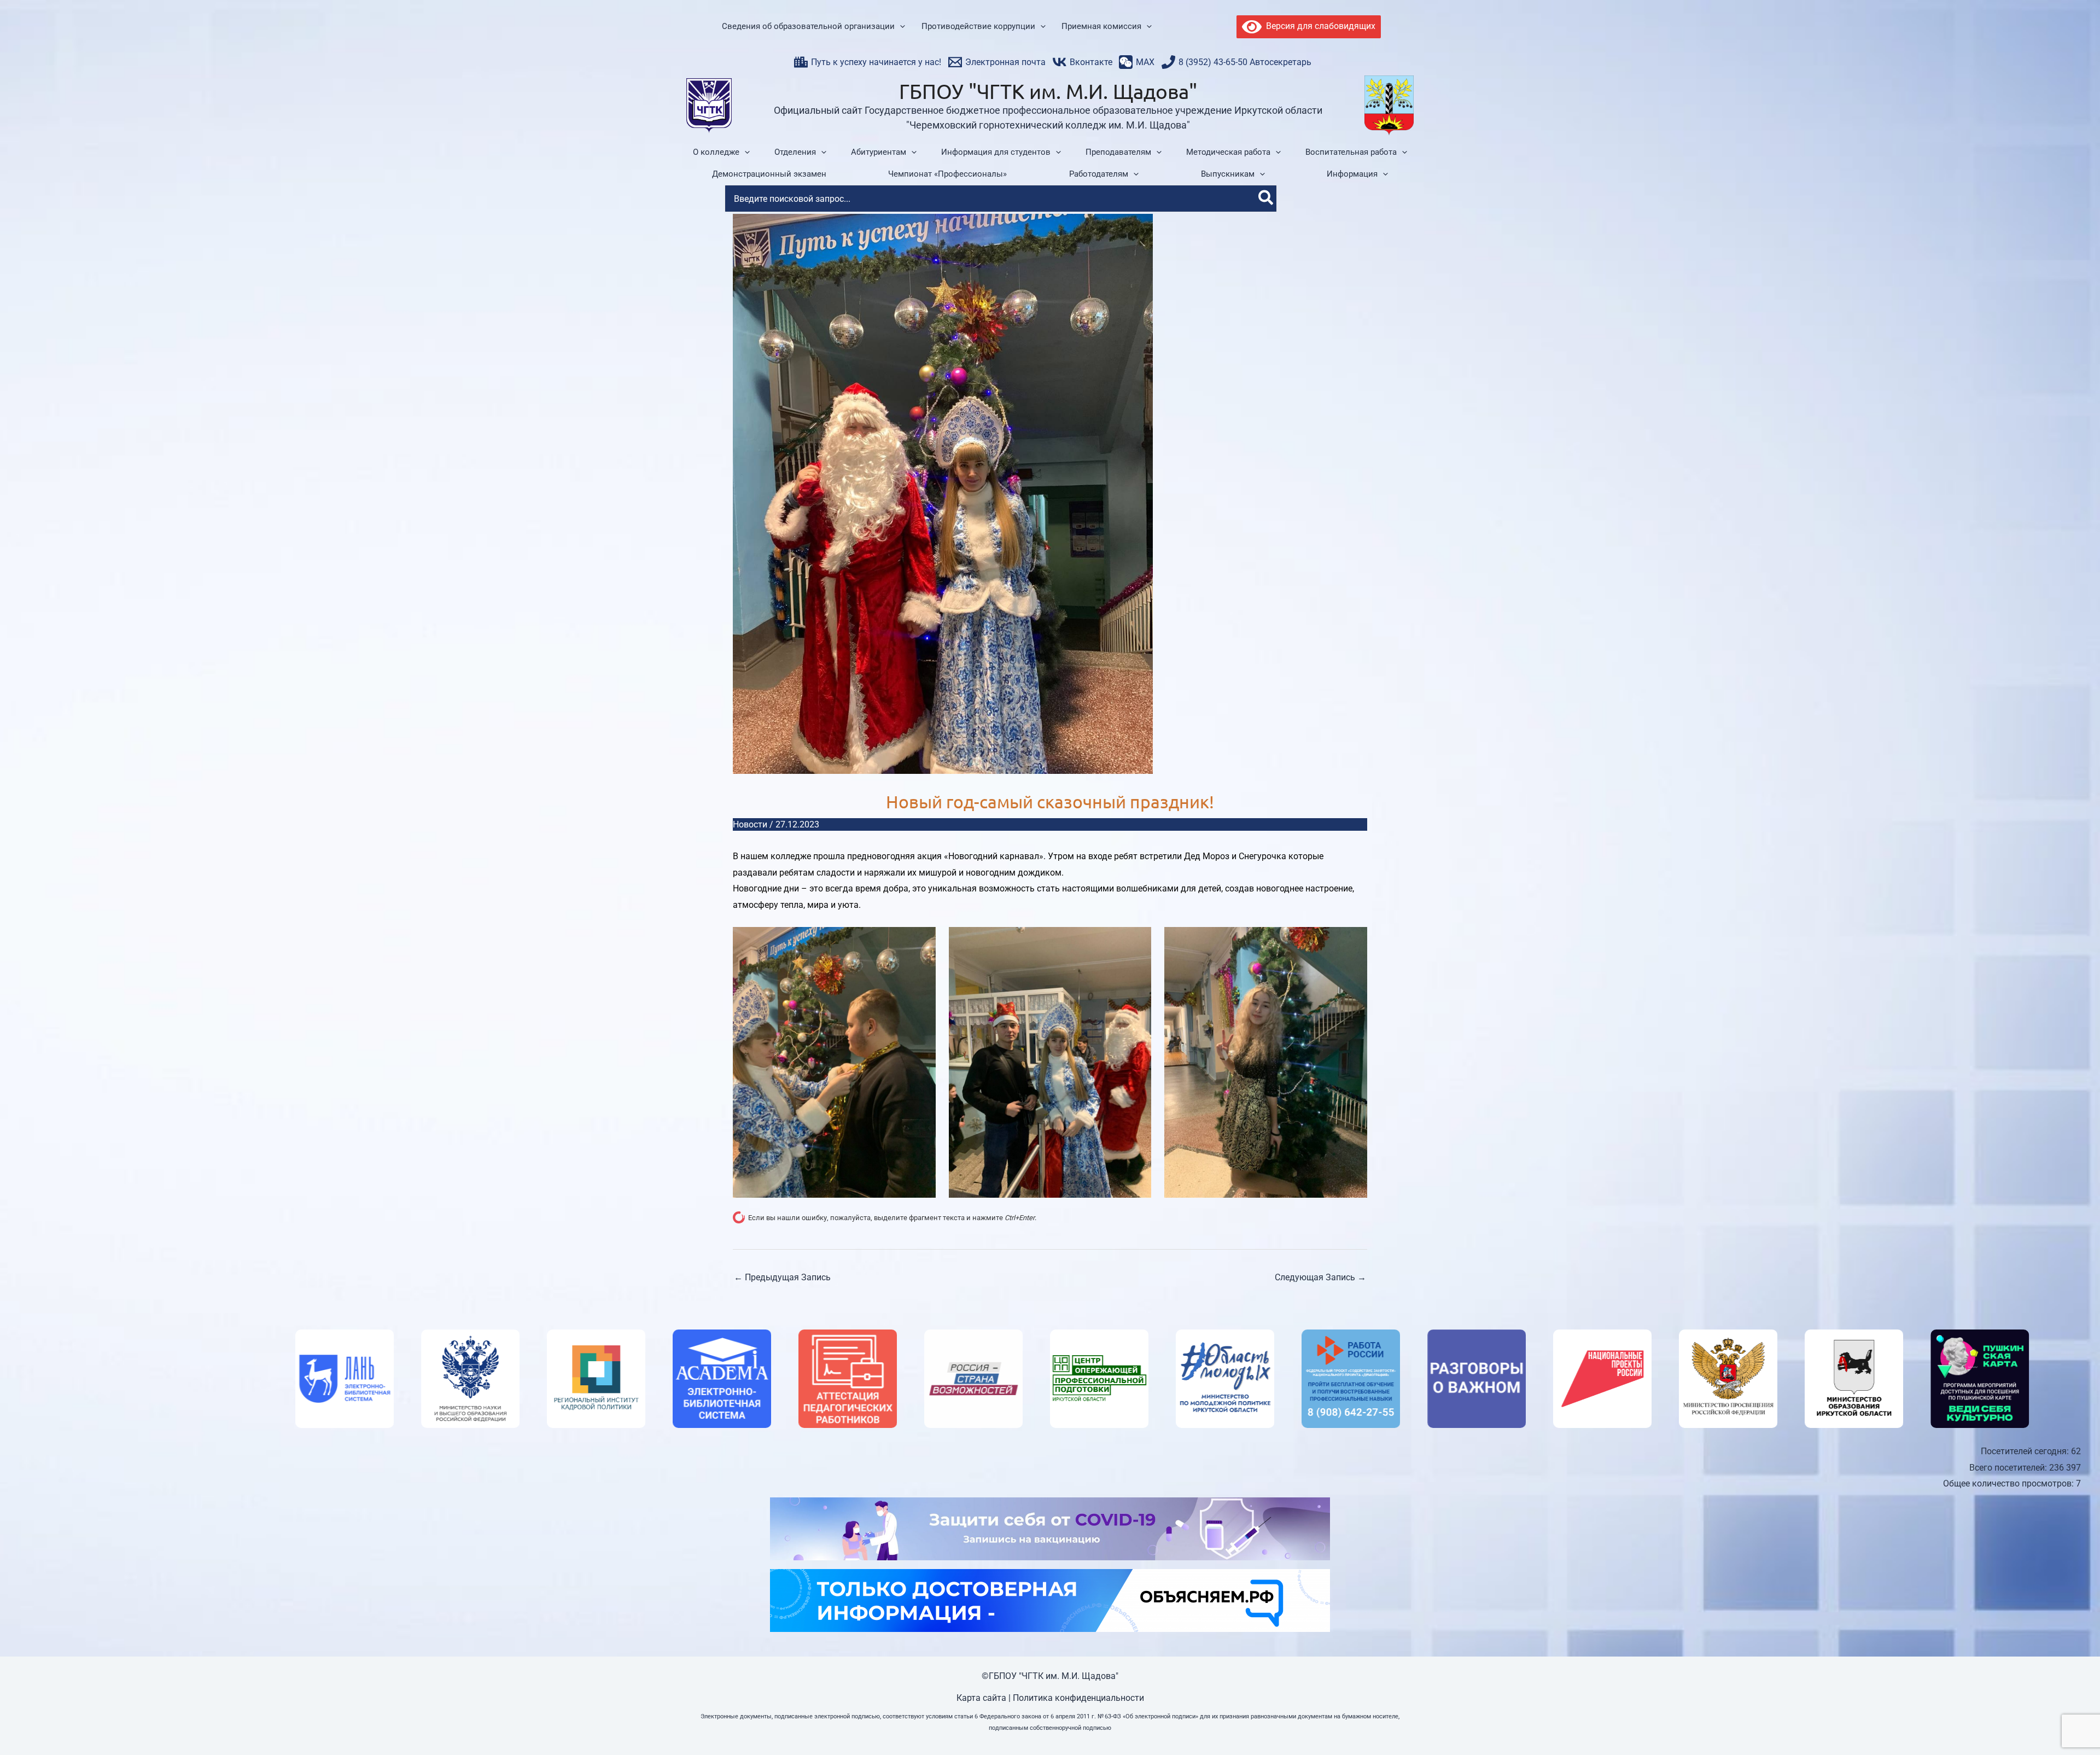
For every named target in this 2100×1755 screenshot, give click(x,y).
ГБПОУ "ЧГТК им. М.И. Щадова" (1048, 91)
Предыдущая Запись (782, 1277)
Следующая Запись (1320, 1277)
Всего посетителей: (2009, 1468)
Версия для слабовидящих (1319, 26)
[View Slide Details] (388, 1379)
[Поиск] (1266, 199)
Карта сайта (981, 1698)
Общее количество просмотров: (2009, 1483)
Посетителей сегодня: (2026, 1451)
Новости (750, 824)
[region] (1050, 1379)
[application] (900, 27)
